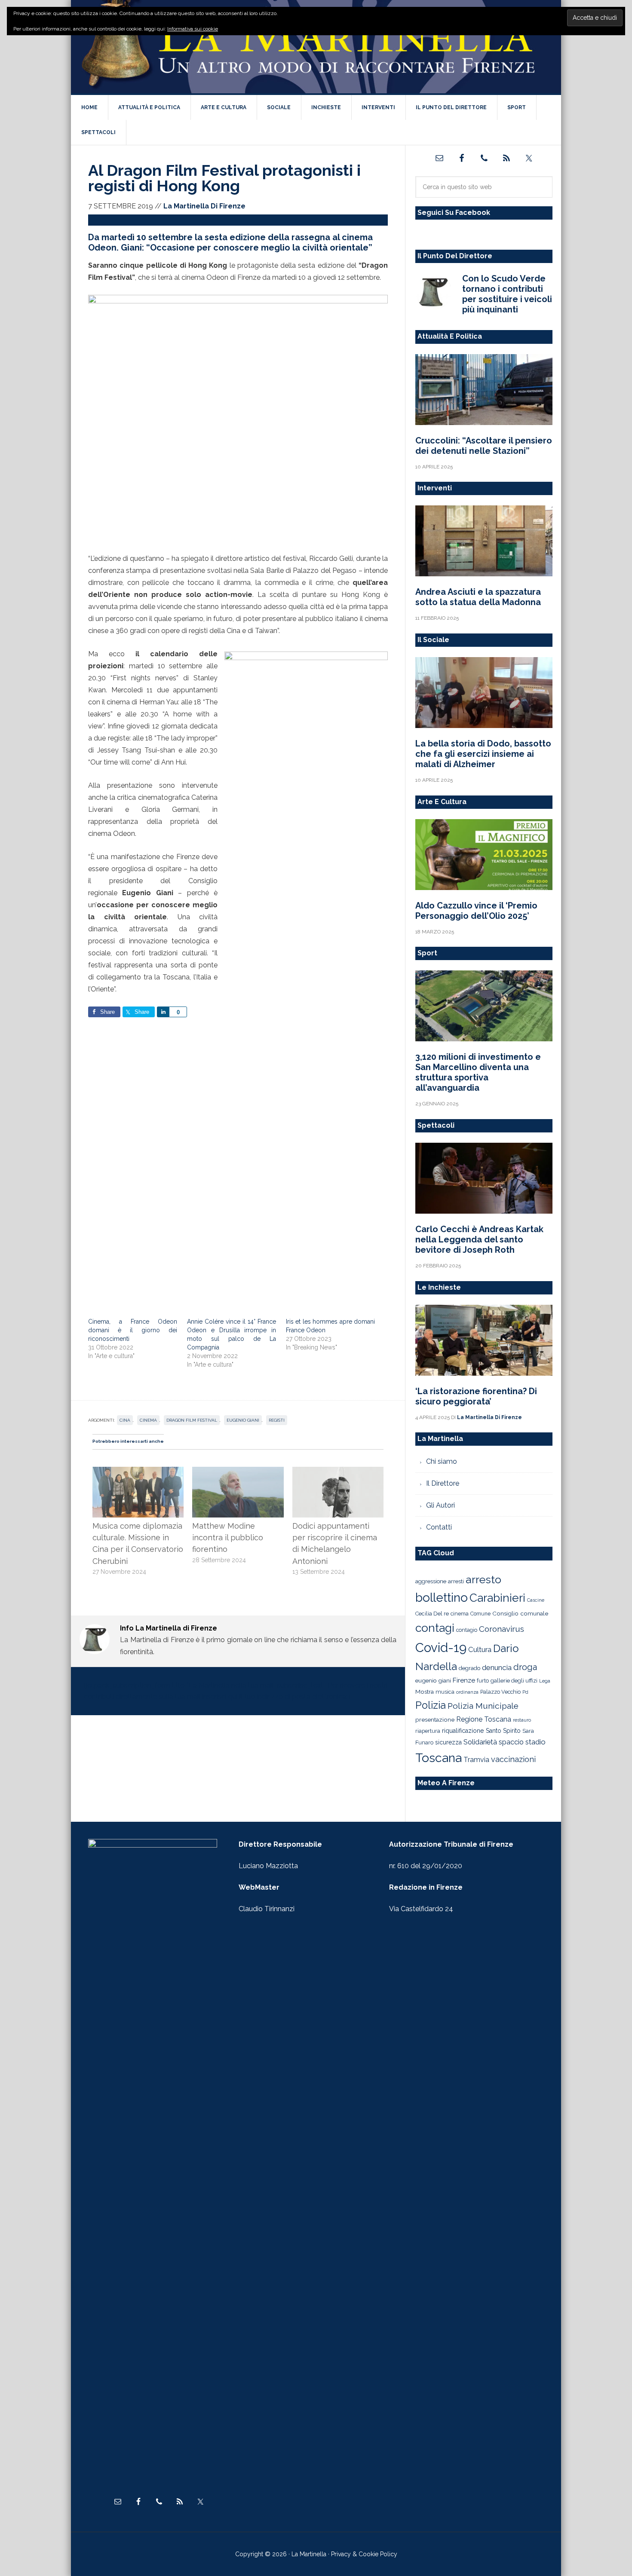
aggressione (431, 1581)
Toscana (439, 1758)
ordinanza (467, 1692)
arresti (456, 1581)
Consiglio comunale (520, 1613)
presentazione (435, 1719)
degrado (469, 1668)
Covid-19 (441, 1647)
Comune (480, 1614)
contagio (467, 1630)
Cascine (536, 1600)
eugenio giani (243, 1420)
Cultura (480, 1649)
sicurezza (448, 1742)
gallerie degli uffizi (514, 1681)
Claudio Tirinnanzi (267, 1909)
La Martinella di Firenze (316, 47)
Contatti (439, 1527)
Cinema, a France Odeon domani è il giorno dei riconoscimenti (133, 1330)
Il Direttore (443, 1483)
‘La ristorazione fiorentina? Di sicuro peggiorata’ (476, 1396)
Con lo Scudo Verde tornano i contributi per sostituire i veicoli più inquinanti (507, 294)
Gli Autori (440, 1505)
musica (445, 1692)
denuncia (497, 1667)
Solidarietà (480, 1742)
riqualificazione (463, 1731)
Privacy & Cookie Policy (364, 2554)
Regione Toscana (484, 1719)
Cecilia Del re (432, 1614)
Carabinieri (497, 1598)
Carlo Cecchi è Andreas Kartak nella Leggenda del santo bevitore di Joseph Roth (479, 1239)
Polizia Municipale (483, 1706)
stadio (535, 1742)
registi (277, 1420)
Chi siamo (442, 1461)
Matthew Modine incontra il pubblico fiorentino (228, 1538)
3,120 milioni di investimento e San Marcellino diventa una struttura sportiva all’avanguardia (478, 1072)
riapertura (428, 1731)
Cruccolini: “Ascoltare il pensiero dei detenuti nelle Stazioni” (484, 446)
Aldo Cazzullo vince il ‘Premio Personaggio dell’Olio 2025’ (476, 911)
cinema (148, 1420)
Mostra (425, 1692)
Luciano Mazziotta (268, 1866)
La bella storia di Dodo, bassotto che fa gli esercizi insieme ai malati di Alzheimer (483, 754)
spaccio (511, 1742)
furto (483, 1681)
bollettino (442, 1598)
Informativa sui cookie (193, 29)
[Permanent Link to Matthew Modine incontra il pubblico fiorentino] (238, 1472)
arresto (483, 1579)
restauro (522, 1720)
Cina (125, 1420)
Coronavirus (502, 1629)
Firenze (464, 1680)
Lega (545, 1681)
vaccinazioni (513, 1759)
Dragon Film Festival (192, 1420)
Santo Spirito (503, 1731)
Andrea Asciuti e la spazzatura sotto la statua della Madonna (478, 597)
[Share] (163, 1012)
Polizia (431, 1705)
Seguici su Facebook (454, 213)
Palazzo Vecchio (500, 1692)
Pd (525, 1692)
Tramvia (476, 1760)
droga (525, 1667)
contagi (435, 1628)
